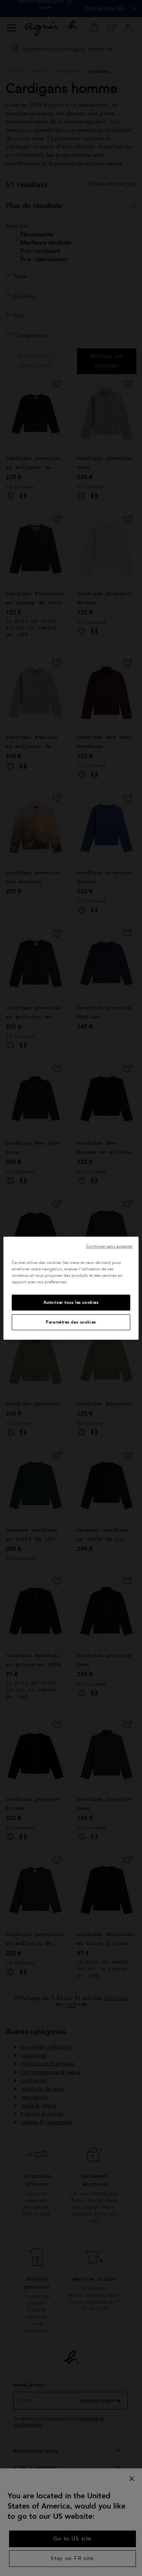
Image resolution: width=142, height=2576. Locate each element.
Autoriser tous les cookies (71, 1302)
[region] (71, 1288)
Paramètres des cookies (71, 1322)
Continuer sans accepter (109, 1246)
